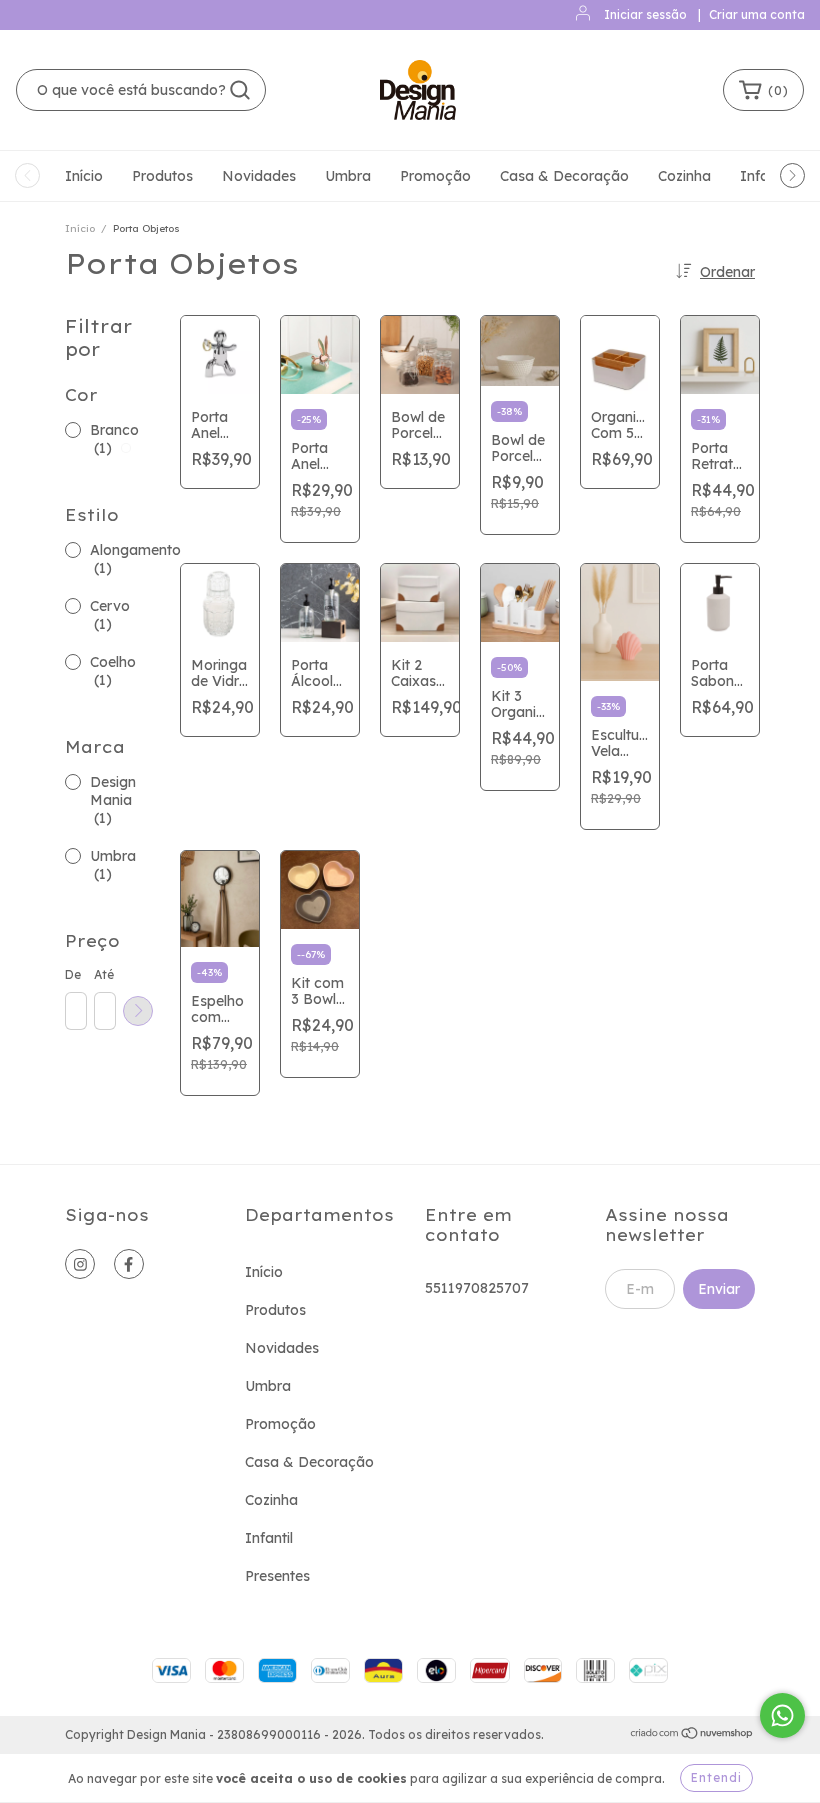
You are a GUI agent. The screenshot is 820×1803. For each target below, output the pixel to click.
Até (104, 974)
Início (84, 176)
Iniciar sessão (645, 14)
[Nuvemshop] (692, 1735)
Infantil (269, 1538)
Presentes (277, 1576)
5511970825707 (477, 1288)
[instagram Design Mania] (80, 1264)
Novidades (259, 176)
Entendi (716, 1777)
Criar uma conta (757, 14)
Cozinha (684, 176)
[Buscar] (240, 90)
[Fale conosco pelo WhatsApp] (782, 1715)
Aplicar (138, 1011)
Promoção (435, 176)
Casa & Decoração (564, 176)
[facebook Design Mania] (129, 1264)
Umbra (348, 176)
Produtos (162, 176)
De (73, 974)
